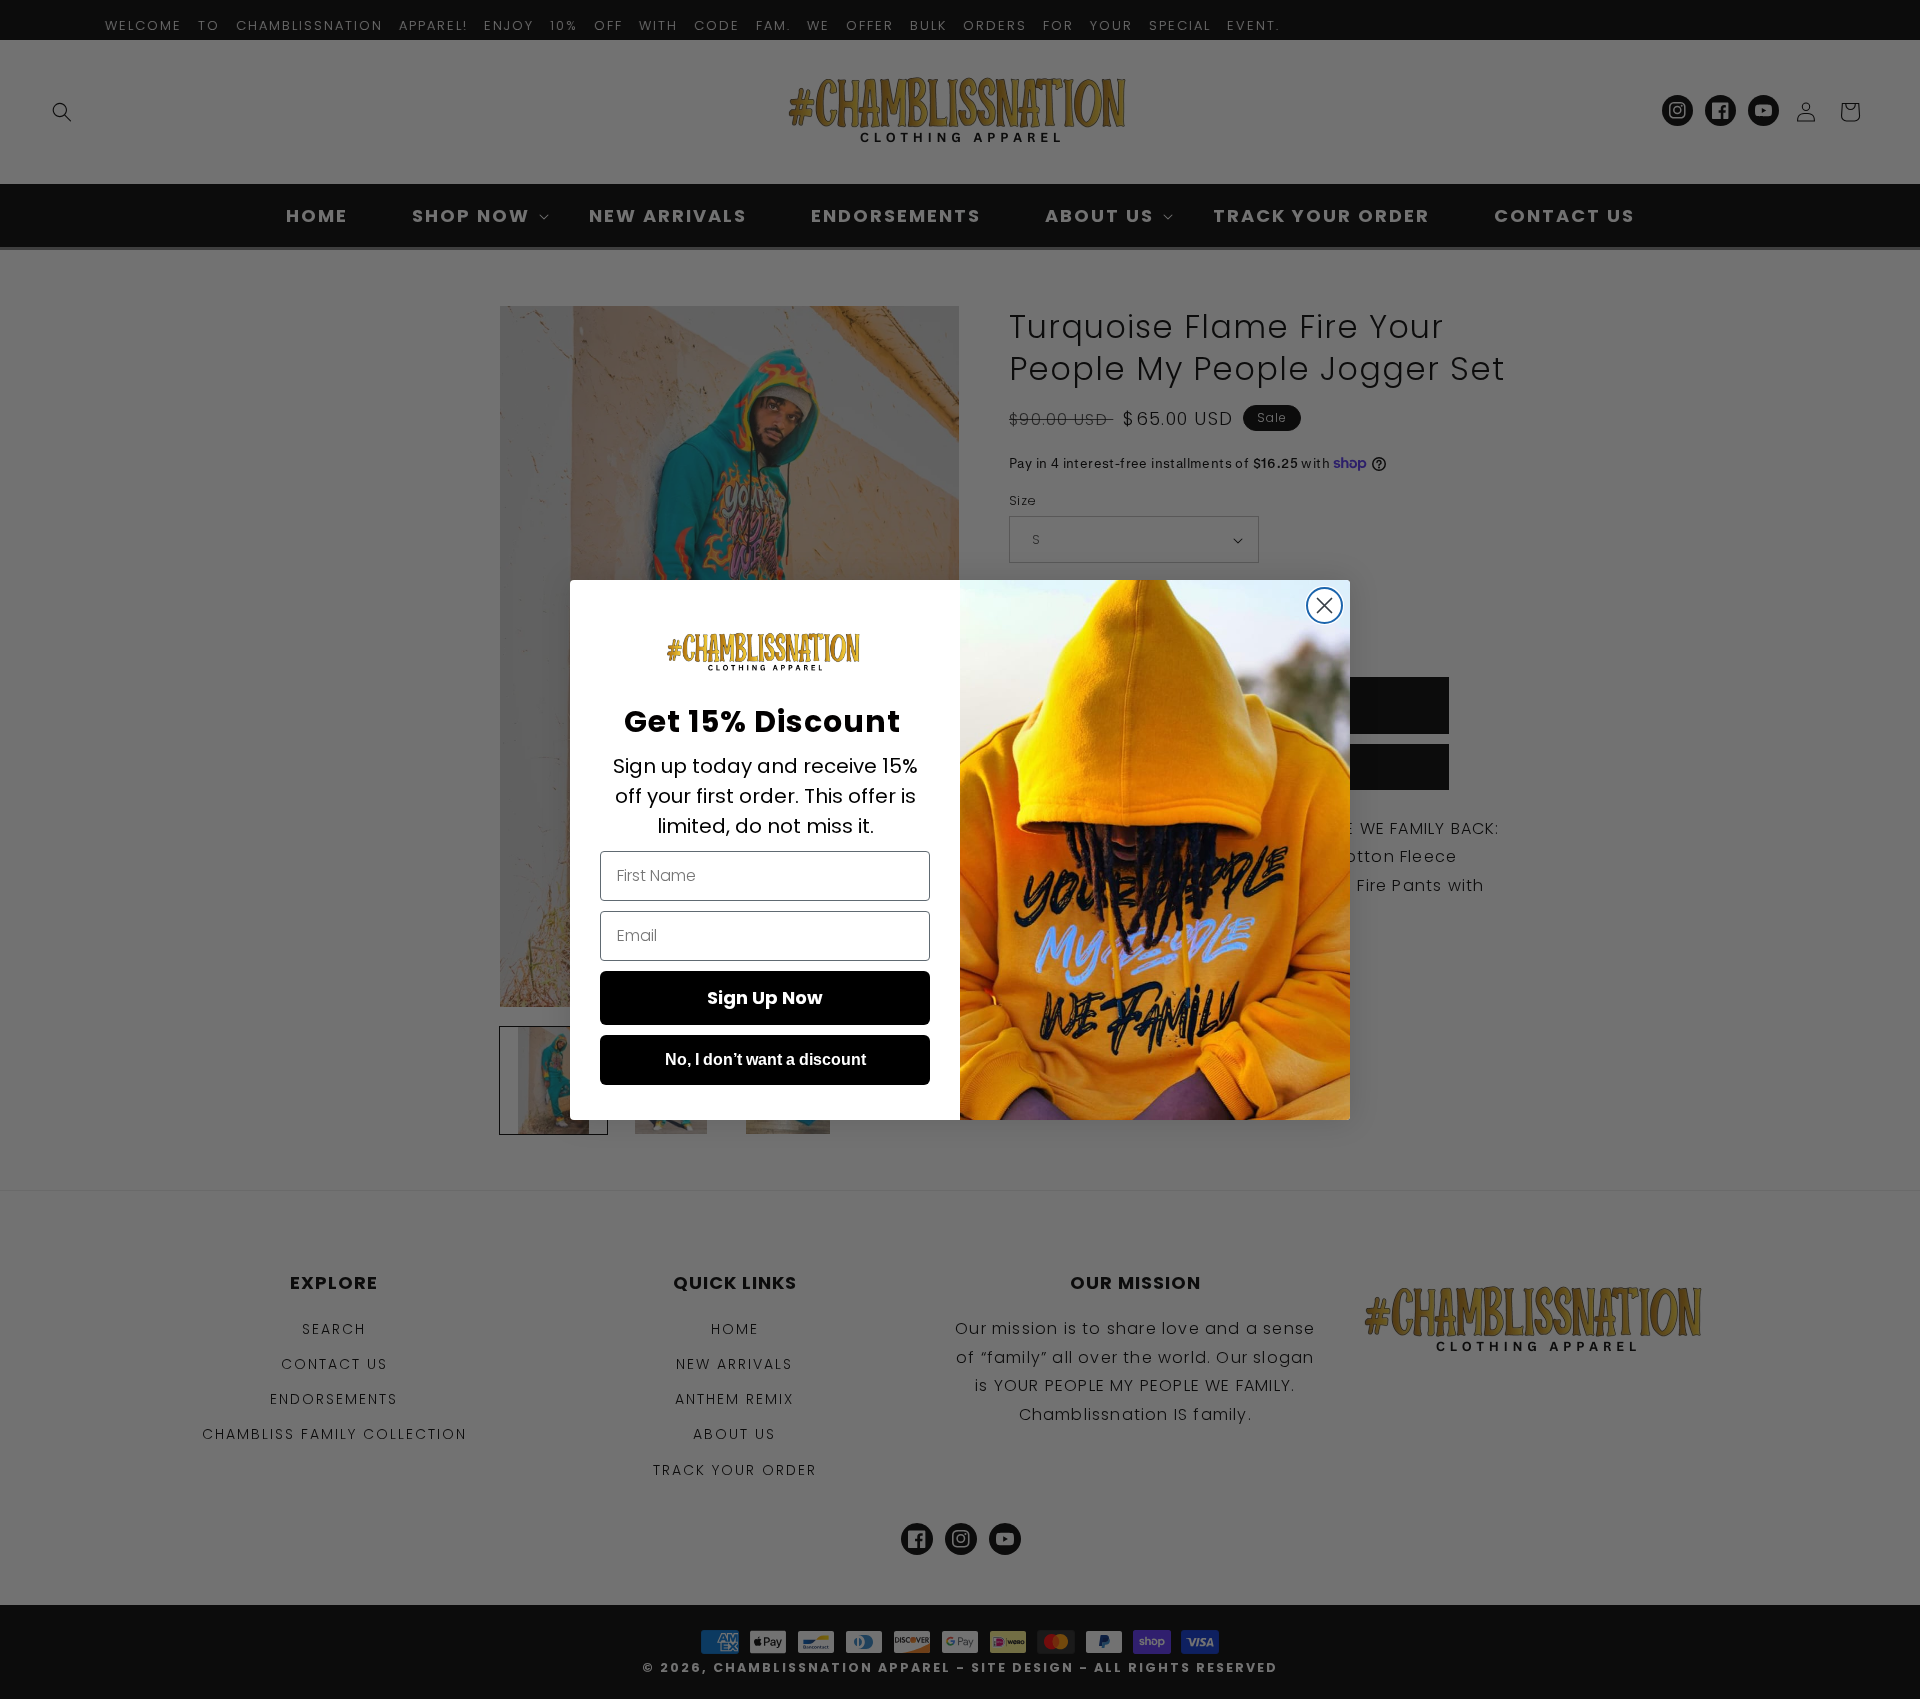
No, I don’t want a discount (765, 1059)
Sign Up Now (765, 997)
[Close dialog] (1324, 605)
